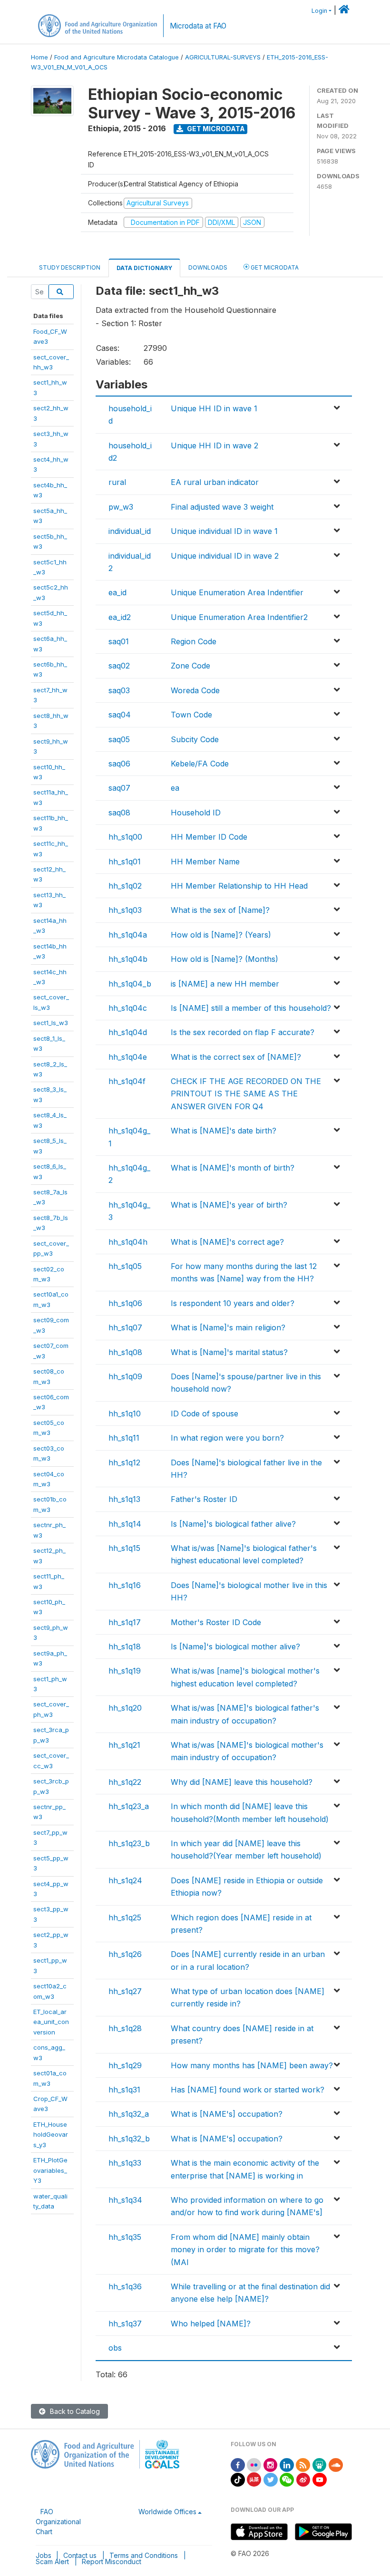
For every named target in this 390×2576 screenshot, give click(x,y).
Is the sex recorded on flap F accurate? (243, 1032)
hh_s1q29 (125, 2065)
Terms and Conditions (144, 2555)
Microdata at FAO (198, 26)
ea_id (117, 592)
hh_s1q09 (125, 1376)
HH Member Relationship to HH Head (239, 886)
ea (175, 788)
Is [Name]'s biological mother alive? (235, 1646)
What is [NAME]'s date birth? (224, 1131)
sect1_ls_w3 (51, 1023)
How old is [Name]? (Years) (221, 935)
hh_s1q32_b (129, 2139)
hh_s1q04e (128, 1057)
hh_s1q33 (125, 2163)
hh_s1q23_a (129, 1806)
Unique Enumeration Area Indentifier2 (239, 617)
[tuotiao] (254, 2479)
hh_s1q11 (124, 1438)
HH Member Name (205, 862)
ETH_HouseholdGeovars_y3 (51, 2135)
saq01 (119, 641)
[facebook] (238, 2464)
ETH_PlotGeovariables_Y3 (50, 2170)
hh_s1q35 (125, 2237)
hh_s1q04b (128, 959)
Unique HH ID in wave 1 (214, 408)
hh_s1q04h (128, 1242)
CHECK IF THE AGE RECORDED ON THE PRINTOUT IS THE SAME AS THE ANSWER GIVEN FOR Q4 (246, 1094)
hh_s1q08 (125, 1352)
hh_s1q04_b (130, 984)
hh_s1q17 (125, 1622)
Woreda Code (195, 690)
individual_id (130, 531)
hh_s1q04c (128, 1008)
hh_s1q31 (124, 2090)
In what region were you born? (227, 1438)
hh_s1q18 (125, 1646)
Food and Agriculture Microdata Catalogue (117, 57)
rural (117, 482)
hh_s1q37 (125, 2324)
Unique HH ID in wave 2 (214, 445)
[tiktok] (238, 2479)
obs (115, 2348)
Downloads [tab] (208, 267)
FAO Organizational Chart (58, 2522)
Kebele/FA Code (200, 764)
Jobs (44, 2555)
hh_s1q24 (125, 1880)
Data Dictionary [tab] (144, 268)
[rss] (303, 2464)
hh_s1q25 (125, 1917)
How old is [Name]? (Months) (224, 959)
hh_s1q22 (125, 1782)
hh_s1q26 (125, 1954)
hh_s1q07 (125, 1327)
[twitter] (271, 2479)
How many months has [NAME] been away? (252, 2065)
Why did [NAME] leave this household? (242, 1782)
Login (319, 11)
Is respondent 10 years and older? (233, 1303)
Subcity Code (195, 739)
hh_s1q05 (125, 1266)
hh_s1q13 (124, 1499)
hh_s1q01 (125, 862)
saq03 (119, 690)
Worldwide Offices (167, 2512)
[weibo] (303, 2479)
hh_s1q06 (125, 1303)
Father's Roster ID (204, 1499)
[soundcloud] (336, 2464)
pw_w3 (121, 507)
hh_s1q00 (125, 837)
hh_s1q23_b (129, 1843)
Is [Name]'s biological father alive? (233, 1524)
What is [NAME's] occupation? (227, 2114)
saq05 (119, 739)
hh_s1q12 (124, 1462)
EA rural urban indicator (215, 482)
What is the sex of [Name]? (220, 910)
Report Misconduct (112, 2561)
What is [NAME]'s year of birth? (229, 1205)
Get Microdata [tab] (274, 267)
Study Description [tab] (70, 267)
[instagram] (271, 2464)
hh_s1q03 (125, 910)
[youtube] (320, 2479)
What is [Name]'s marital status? (229, 1352)
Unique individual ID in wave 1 (224, 531)
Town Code (191, 715)
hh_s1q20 (125, 1708)
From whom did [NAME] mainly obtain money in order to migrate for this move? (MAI (245, 2250)
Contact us (80, 2555)
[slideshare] (320, 2464)
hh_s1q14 (125, 1524)
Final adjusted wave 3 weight (222, 507)
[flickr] (254, 2464)
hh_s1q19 (125, 1671)
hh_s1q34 (125, 2200)
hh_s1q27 (125, 1991)
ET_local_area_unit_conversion (51, 2022)
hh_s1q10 (125, 1414)
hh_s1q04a (128, 935)
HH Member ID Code (209, 837)
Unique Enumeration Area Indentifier (237, 592)
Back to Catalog (74, 2411)
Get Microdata (215, 129)
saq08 (119, 813)
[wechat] (287, 2479)
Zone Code (190, 666)
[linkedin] (287, 2464)
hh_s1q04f (127, 1081)
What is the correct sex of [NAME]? (236, 1057)
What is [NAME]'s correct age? (227, 1242)
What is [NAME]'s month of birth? (233, 1168)
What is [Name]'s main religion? (228, 1327)
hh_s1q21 (124, 1745)
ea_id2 (120, 617)
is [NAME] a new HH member (225, 984)
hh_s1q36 (125, 2286)
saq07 (119, 788)
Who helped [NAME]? (211, 2324)
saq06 (119, 764)
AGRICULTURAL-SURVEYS (223, 57)
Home (39, 57)
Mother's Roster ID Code (216, 1622)
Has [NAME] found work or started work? (248, 2090)
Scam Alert (52, 2561)
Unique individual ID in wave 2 (225, 556)
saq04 (120, 715)
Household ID (196, 813)
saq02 (119, 666)
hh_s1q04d (128, 1032)
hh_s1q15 (124, 1548)
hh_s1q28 (125, 2028)
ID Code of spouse (205, 1414)
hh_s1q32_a (129, 2114)
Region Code (194, 641)
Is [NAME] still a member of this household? (251, 1008)
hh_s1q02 (125, 886)
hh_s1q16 (125, 1585)
